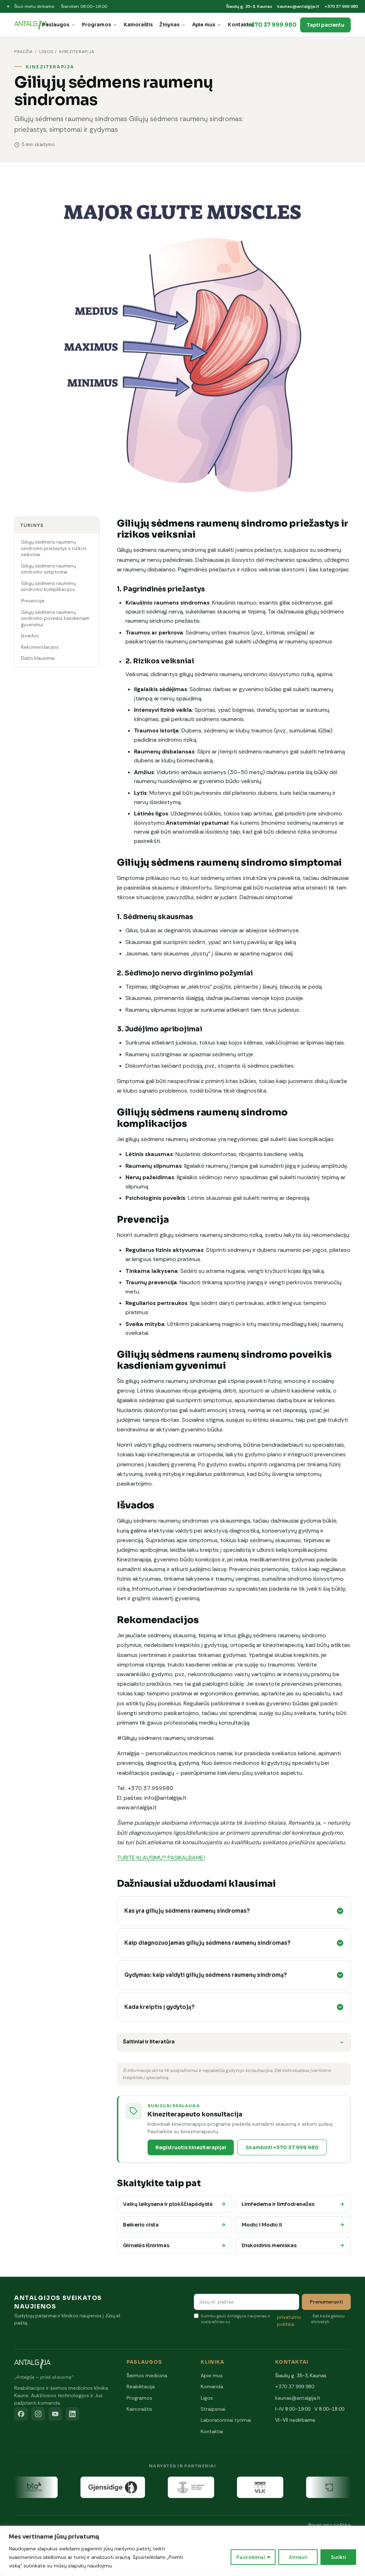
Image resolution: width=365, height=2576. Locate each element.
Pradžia (24, 52)
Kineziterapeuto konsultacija (195, 2114)
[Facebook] (21, 2414)
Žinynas (169, 25)
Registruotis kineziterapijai (191, 2147)
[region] (182, 2551)
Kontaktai (241, 25)
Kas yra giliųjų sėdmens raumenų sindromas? (187, 1911)
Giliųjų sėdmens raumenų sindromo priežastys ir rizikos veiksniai (54, 548)
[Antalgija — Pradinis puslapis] (31, 25)
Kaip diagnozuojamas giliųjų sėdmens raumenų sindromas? (207, 1943)
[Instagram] (38, 2414)
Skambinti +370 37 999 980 (282, 2147)
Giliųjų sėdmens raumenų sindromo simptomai (48, 569)
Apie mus (204, 25)
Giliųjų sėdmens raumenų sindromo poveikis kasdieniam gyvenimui (55, 618)
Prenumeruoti (326, 2302)
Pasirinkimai (251, 2557)
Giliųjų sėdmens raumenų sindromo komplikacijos (48, 587)
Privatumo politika (330, 2525)
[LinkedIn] (72, 2414)
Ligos (46, 52)
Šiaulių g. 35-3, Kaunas (249, 6)
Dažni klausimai (38, 658)
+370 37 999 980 (341, 6)
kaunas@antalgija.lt (298, 6)
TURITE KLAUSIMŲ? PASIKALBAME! (161, 1858)
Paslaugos (56, 25)
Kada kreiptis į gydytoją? (160, 2007)
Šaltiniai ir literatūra (149, 2042)
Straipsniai (213, 2409)
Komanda (212, 2386)
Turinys (32, 525)
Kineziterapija (77, 52)
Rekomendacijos (40, 647)
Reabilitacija (141, 2386)
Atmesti (298, 2557)
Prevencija (33, 601)
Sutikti (338, 2557)
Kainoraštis (138, 25)
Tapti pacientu (325, 25)
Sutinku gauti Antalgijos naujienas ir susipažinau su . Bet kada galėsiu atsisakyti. (273, 2320)
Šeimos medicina (147, 2375)
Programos (97, 25)
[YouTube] (55, 2414)
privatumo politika (289, 2321)
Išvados (30, 636)
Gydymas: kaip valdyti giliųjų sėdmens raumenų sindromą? (206, 1975)
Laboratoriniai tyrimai (226, 2420)
